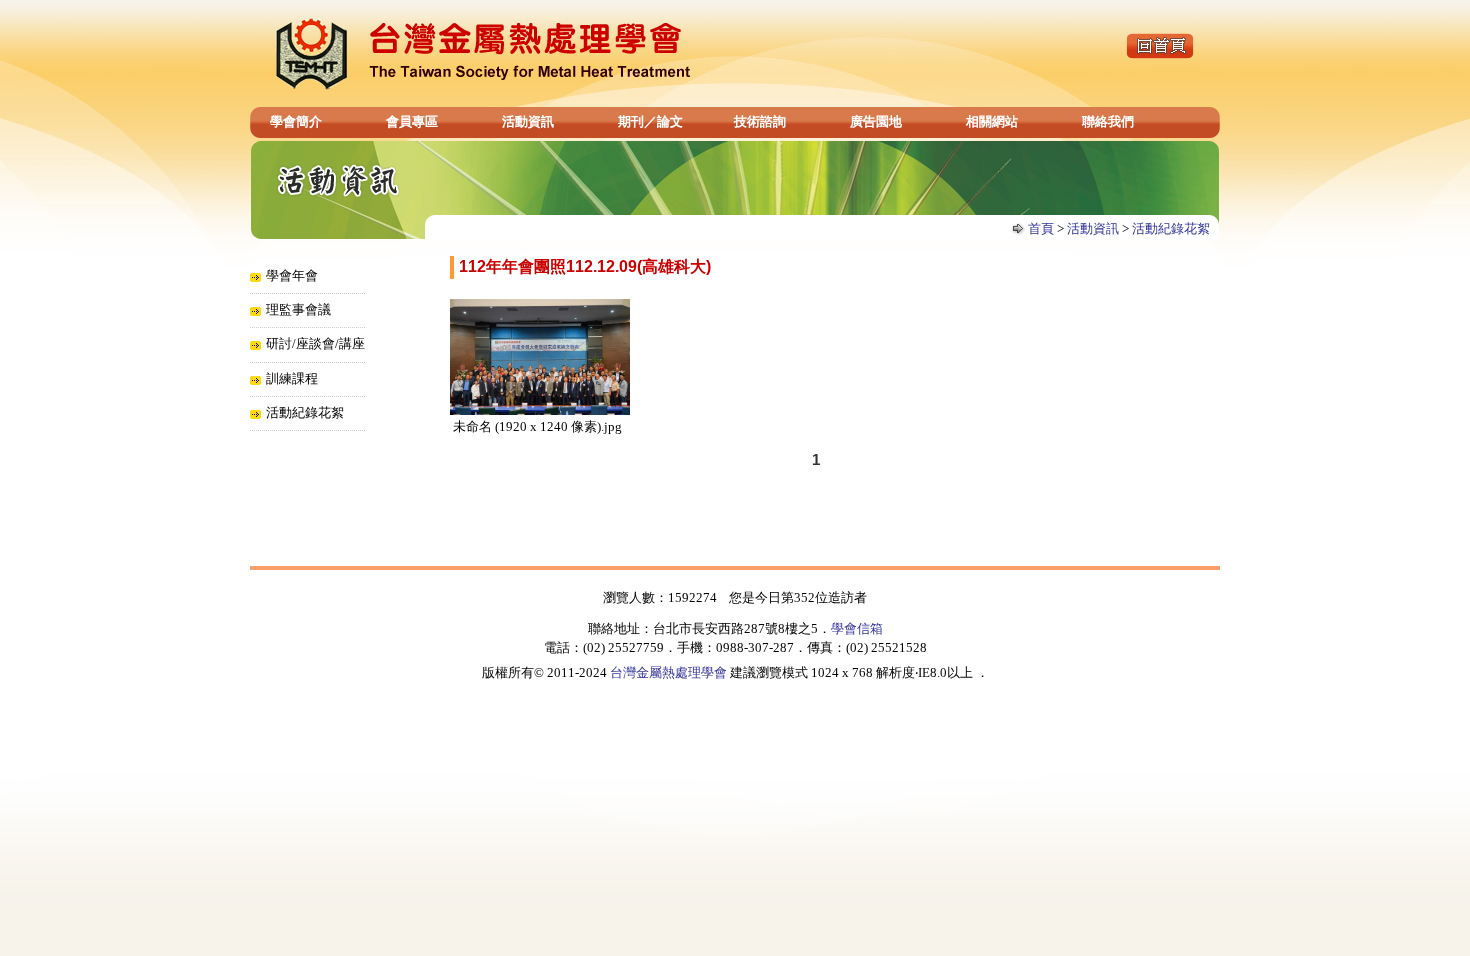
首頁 (1041, 228)
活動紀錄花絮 (1171, 228)
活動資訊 (528, 121)
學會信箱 (857, 628)
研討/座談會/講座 (315, 343)
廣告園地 (876, 121)
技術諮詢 (760, 121)
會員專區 (412, 121)
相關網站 (992, 121)
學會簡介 (296, 121)
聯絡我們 (1108, 121)
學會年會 (292, 275)
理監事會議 (298, 309)
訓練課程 (292, 378)
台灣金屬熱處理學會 (668, 672)
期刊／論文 (650, 121)
